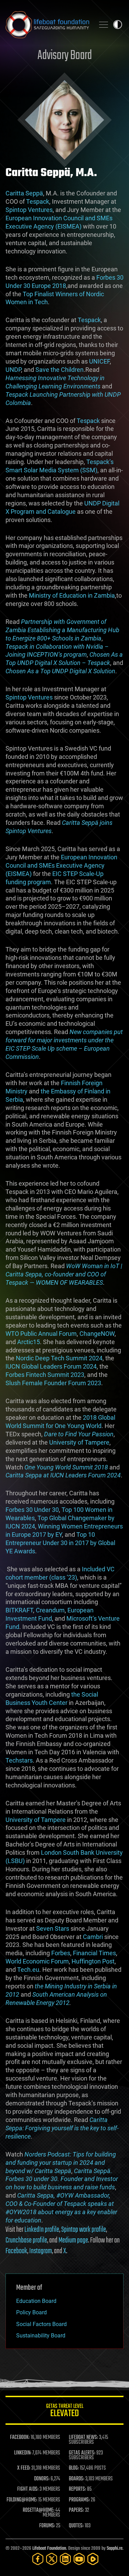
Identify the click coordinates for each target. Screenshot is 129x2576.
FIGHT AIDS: (28, 2489)
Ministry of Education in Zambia (72, 595)
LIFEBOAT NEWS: (83, 2438)
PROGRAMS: (79, 2500)
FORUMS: (47, 2526)
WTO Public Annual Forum (41, 1334)
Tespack (38, 201)
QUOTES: (76, 2526)
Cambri (93, 1937)
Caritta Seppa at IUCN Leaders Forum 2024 (63, 1475)
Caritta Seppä (24, 193)
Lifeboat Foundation (49, 2549)
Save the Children (60, 370)
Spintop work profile (84, 2230)
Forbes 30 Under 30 (32, 1510)
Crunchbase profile (26, 2240)
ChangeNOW (97, 1334)
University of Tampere (79, 1442)
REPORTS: (77, 2489)
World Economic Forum (37, 1961)
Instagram (40, 2251)
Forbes (61, 1953)
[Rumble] (93, 2559)
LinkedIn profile (42, 2230)
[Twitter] (52, 2559)
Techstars (19, 1760)
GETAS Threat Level (65, 2411)
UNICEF (99, 361)
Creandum (50, 1610)
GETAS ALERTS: (82, 2453)
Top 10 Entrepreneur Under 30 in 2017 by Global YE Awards (60, 1543)
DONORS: (42, 2479)
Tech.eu (28, 1970)
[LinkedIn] (65, 2559)
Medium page (73, 2240)
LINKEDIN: (23, 2453)
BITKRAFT (19, 1610)
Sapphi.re (115, 2549)
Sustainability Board (41, 2336)
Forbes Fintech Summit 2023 (45, 1375)
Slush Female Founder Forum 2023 (53, 1383)
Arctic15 (29, 1342)
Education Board (36, 2301)
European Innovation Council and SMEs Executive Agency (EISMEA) (61, 865)
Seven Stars (53, 1928)
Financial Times (94, 1953)
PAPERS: (76, 2510)
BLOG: (74, 2468)
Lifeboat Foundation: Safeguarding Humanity (47, 25)
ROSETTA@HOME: (39, 2510)
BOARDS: (77, 2479)
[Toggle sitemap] (104, 25)
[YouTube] (79, 2559)
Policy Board (31, 2312)
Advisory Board (65, 56)
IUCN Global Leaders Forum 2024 (51, 1366)
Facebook (16, 2251)
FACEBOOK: (20, 2438)
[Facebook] (38, 2559)
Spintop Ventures (29, 210)
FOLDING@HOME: (22, 2500)
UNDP (13, 370)
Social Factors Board (41, 2324)
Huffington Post (92, 1961)
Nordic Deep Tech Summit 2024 (59, 1358)
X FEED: (24, 2468)
